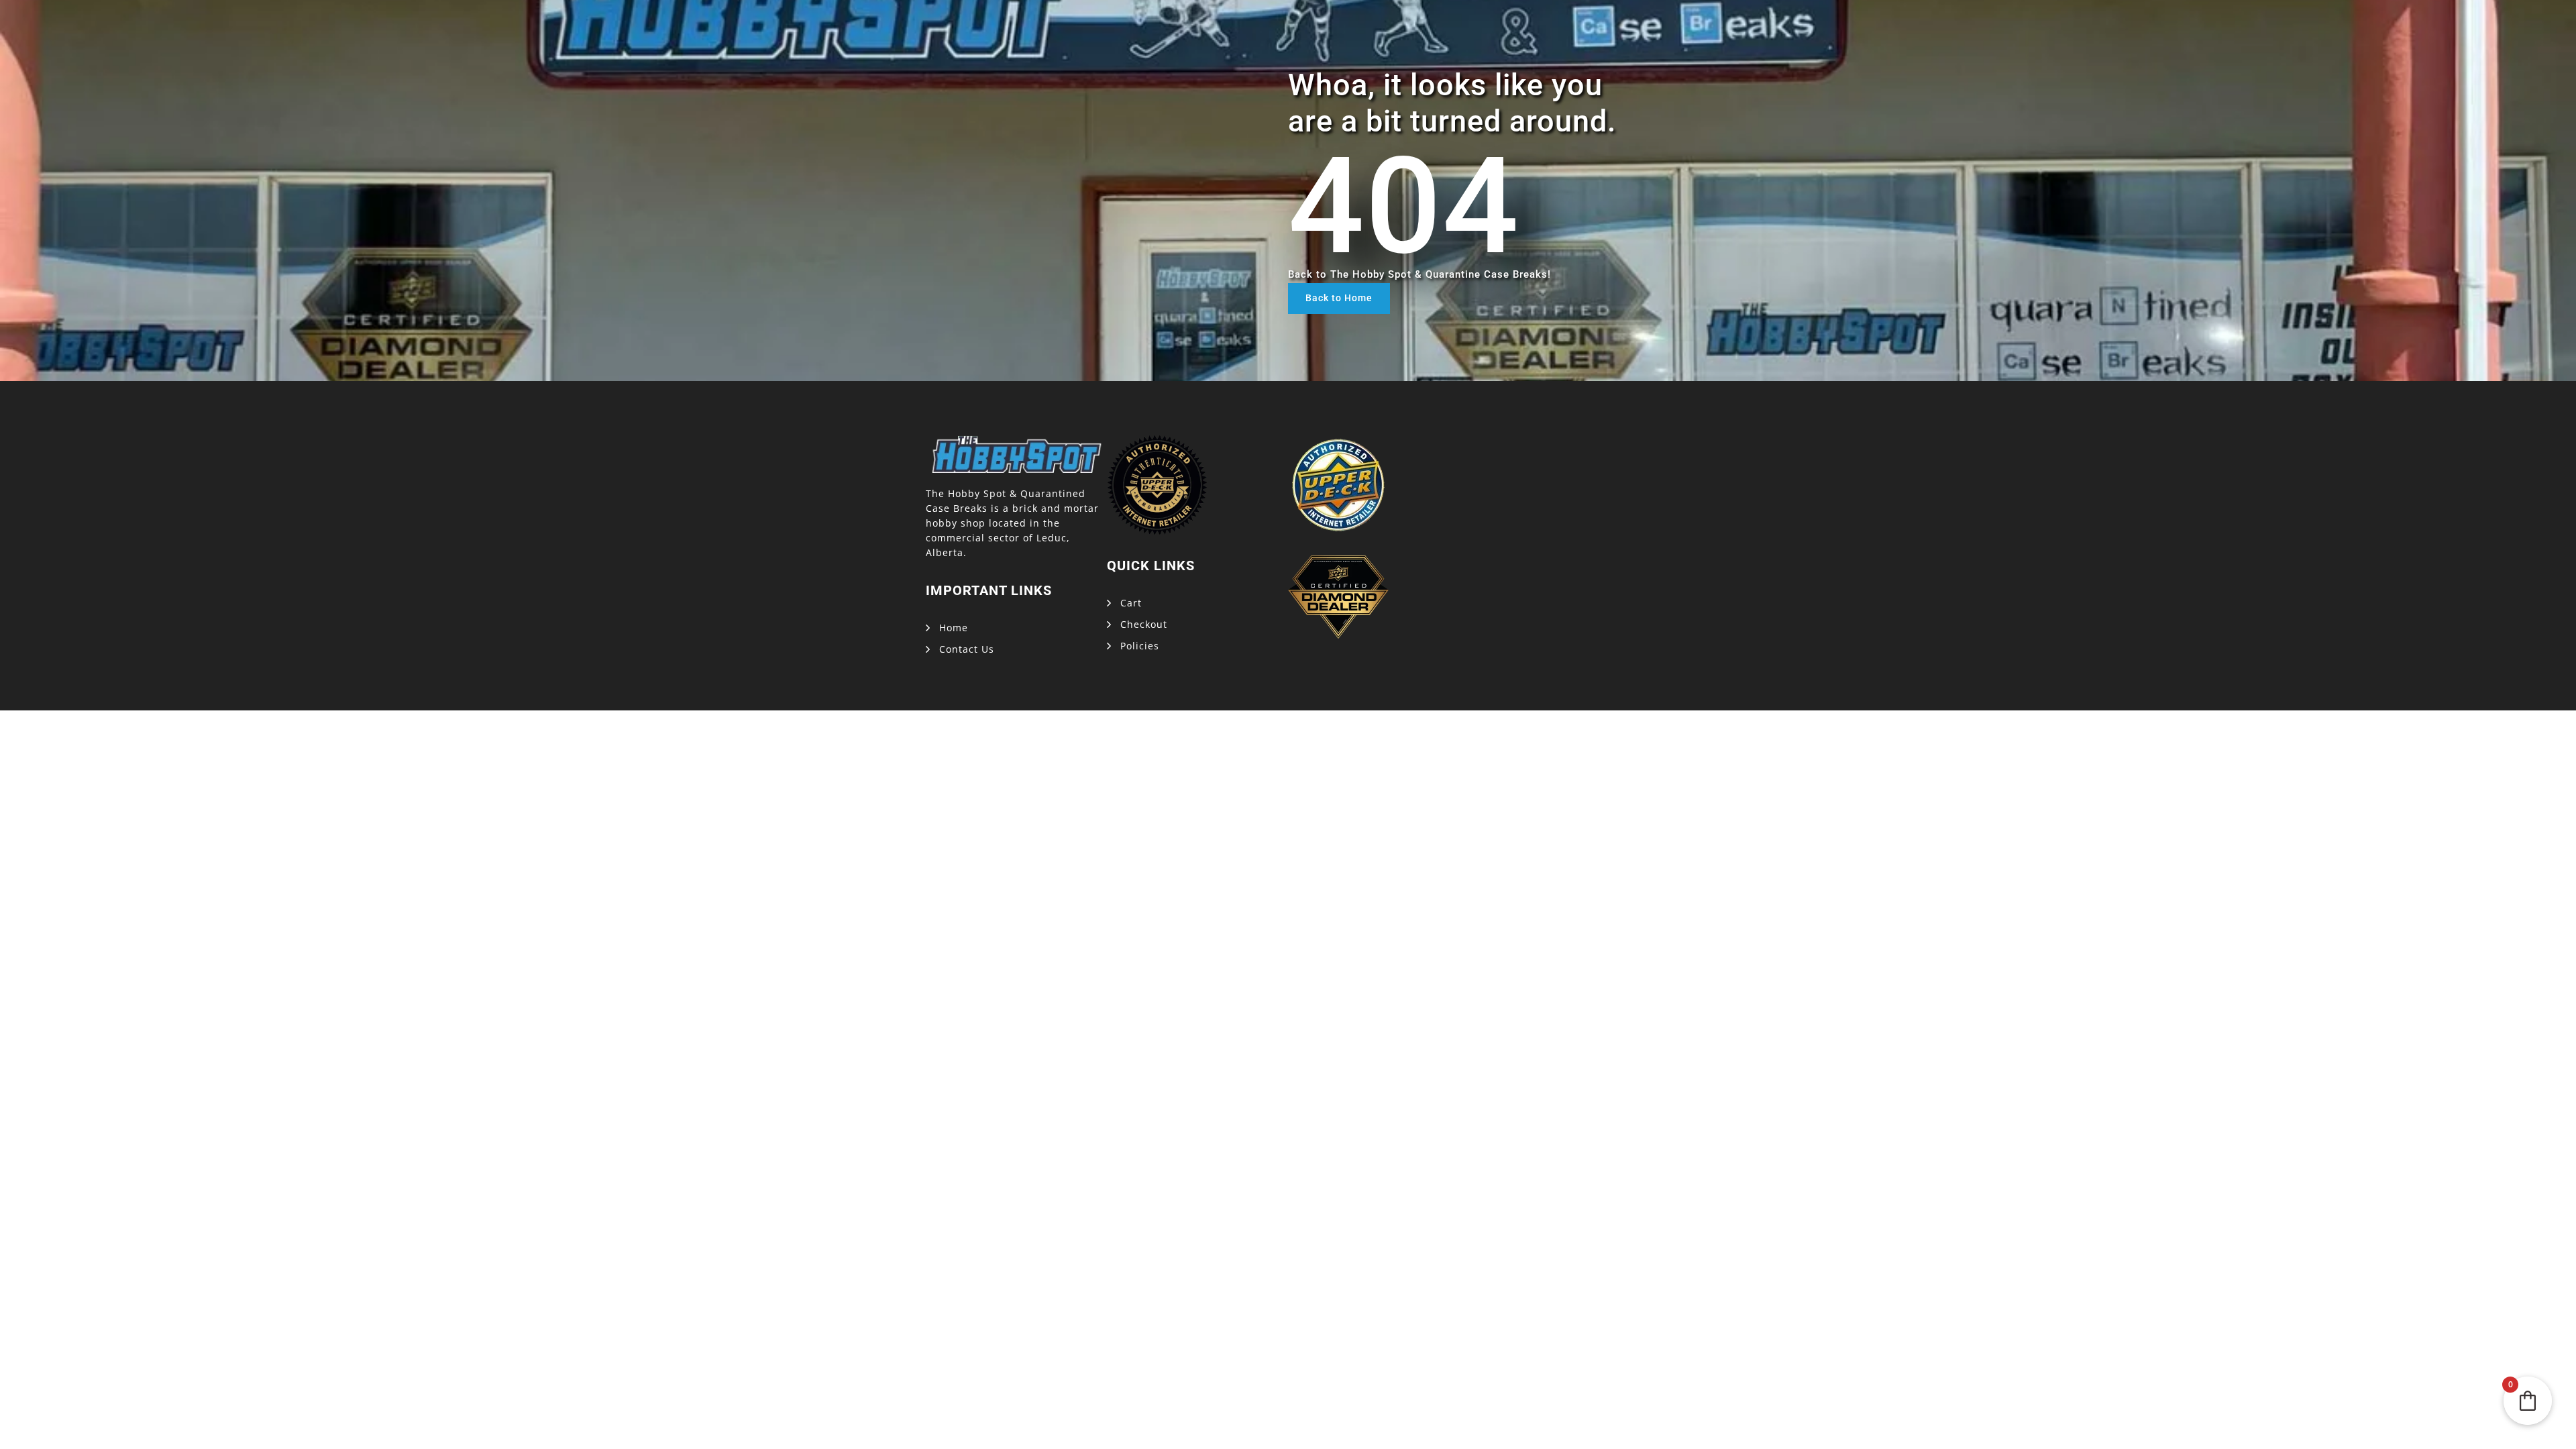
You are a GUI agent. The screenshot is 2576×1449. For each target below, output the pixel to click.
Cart (1131, 603)
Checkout (1144, 624)
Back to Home (1339, 298)
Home (954, 628)
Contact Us (967, 649)
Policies (1140, 646)
